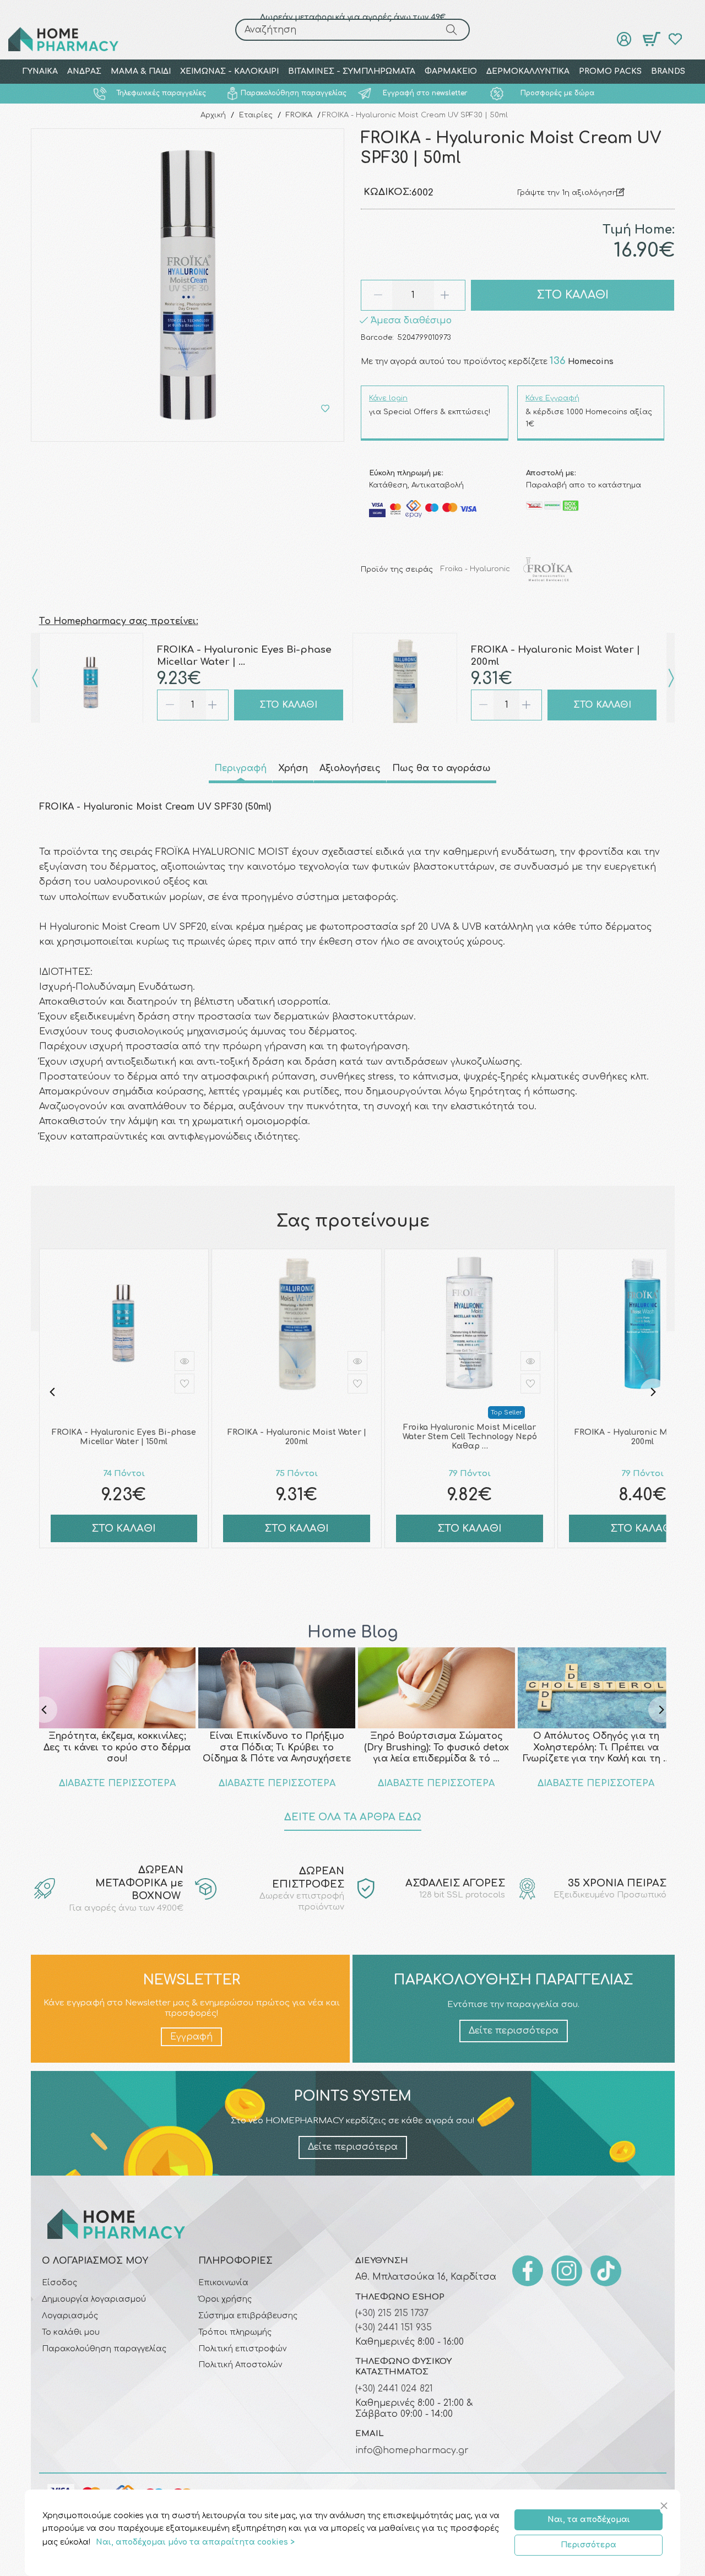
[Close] (666, 2506)
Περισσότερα (589, 2545)
